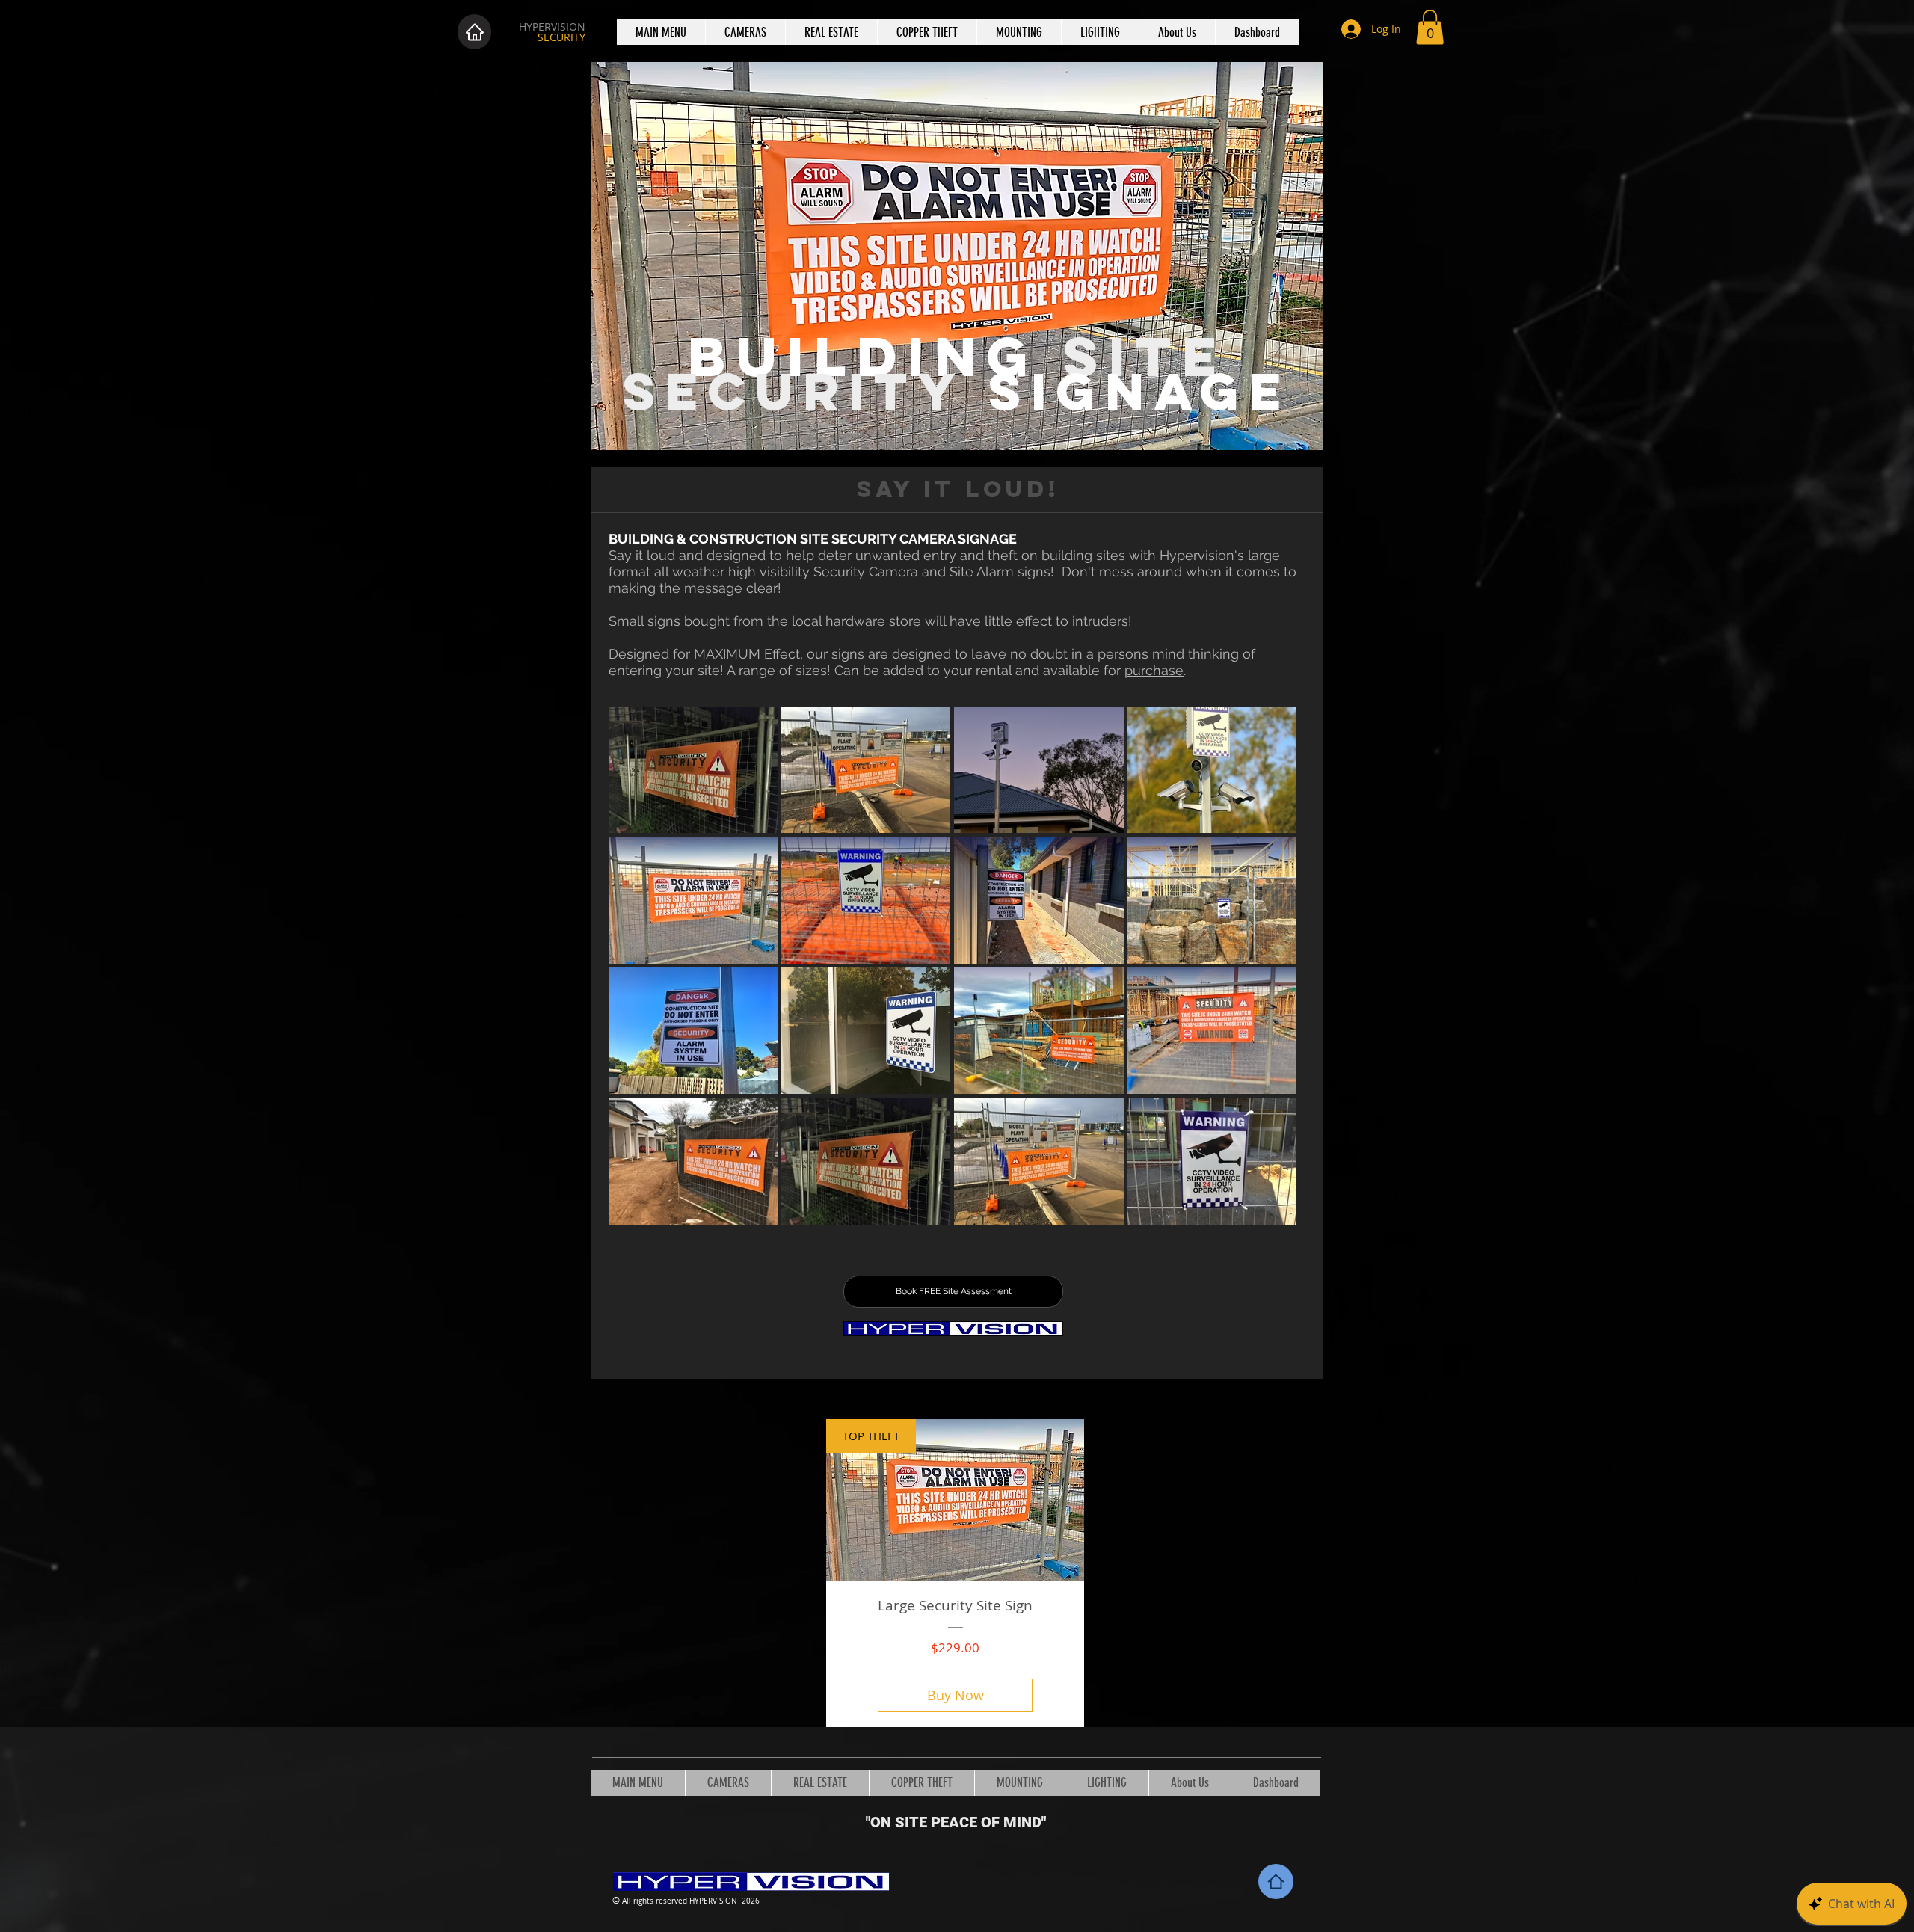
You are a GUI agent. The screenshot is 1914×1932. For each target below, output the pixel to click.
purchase (1154, 670)
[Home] (474, 32)
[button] (1430, 27)
